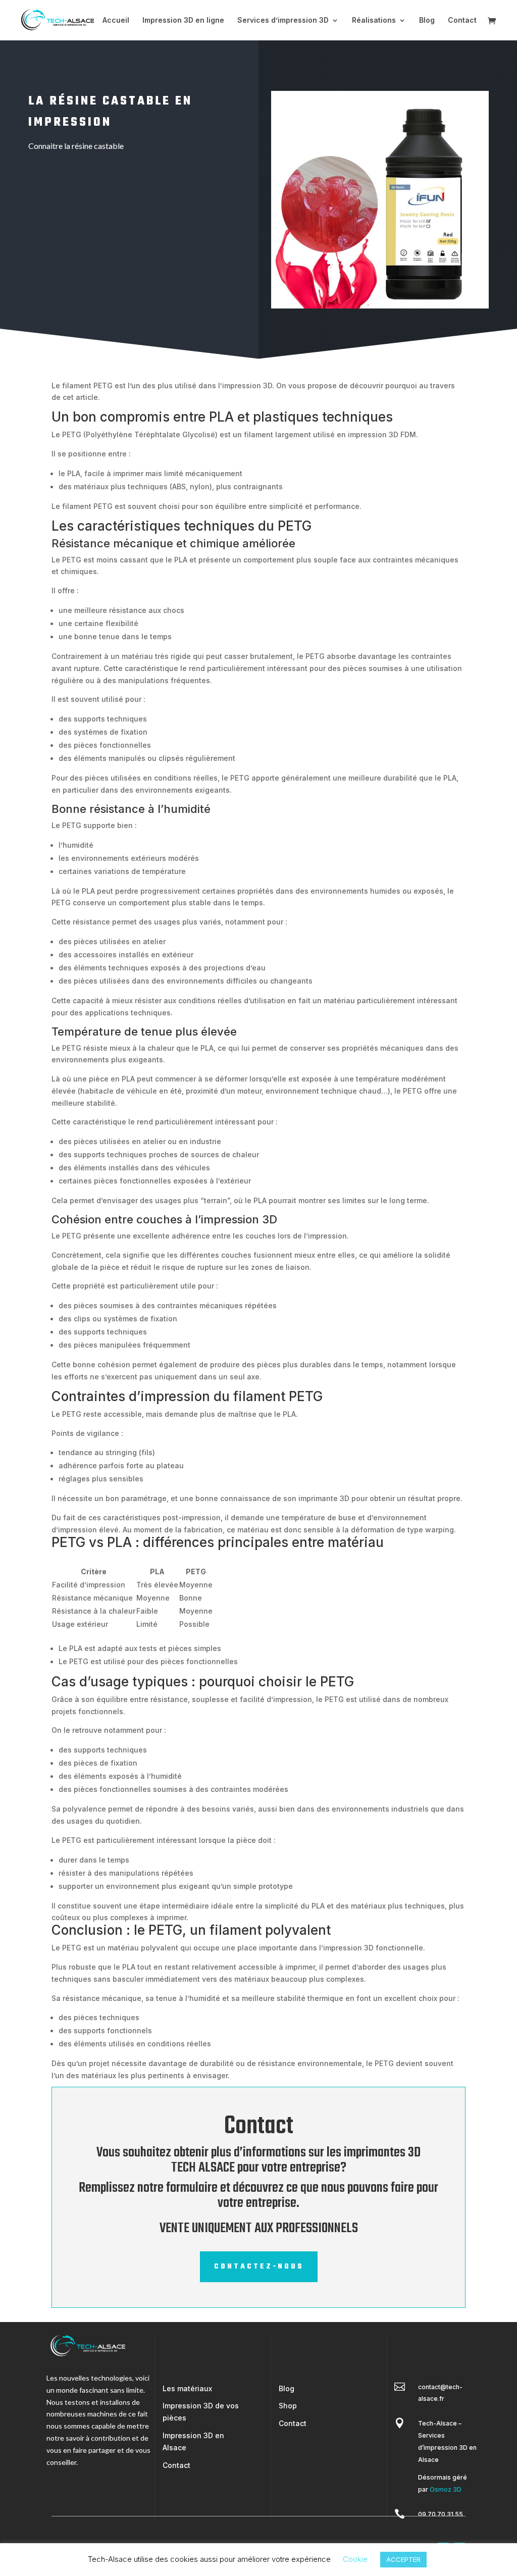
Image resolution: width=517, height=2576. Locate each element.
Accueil (116, 20)
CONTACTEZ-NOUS (259, 2267)
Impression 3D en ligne (183, 20)
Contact (462, 20)
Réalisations (374, 20)
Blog (427, 20)
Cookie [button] (355, 2559)
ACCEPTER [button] (403, 2559)
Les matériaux (187, 2388)
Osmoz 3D (446, 2489)
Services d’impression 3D (283, 20)
